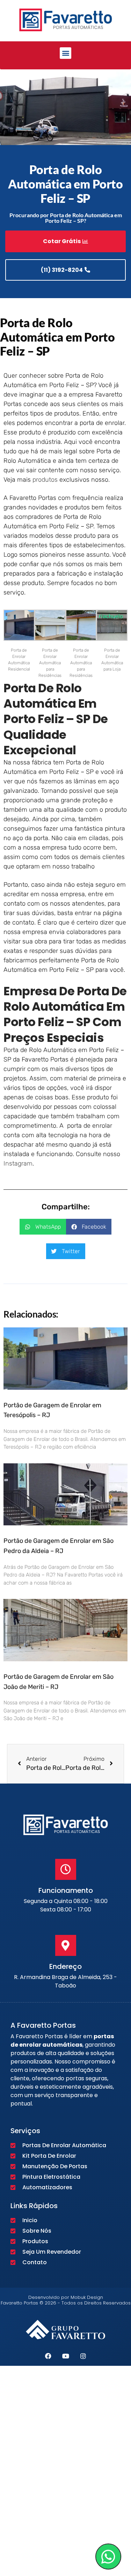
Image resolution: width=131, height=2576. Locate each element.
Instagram (18, 1163)
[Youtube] (66, 2356)
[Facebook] (48, 2356)
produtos (45, 480)
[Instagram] (83, 2356)
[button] (65, 53)
